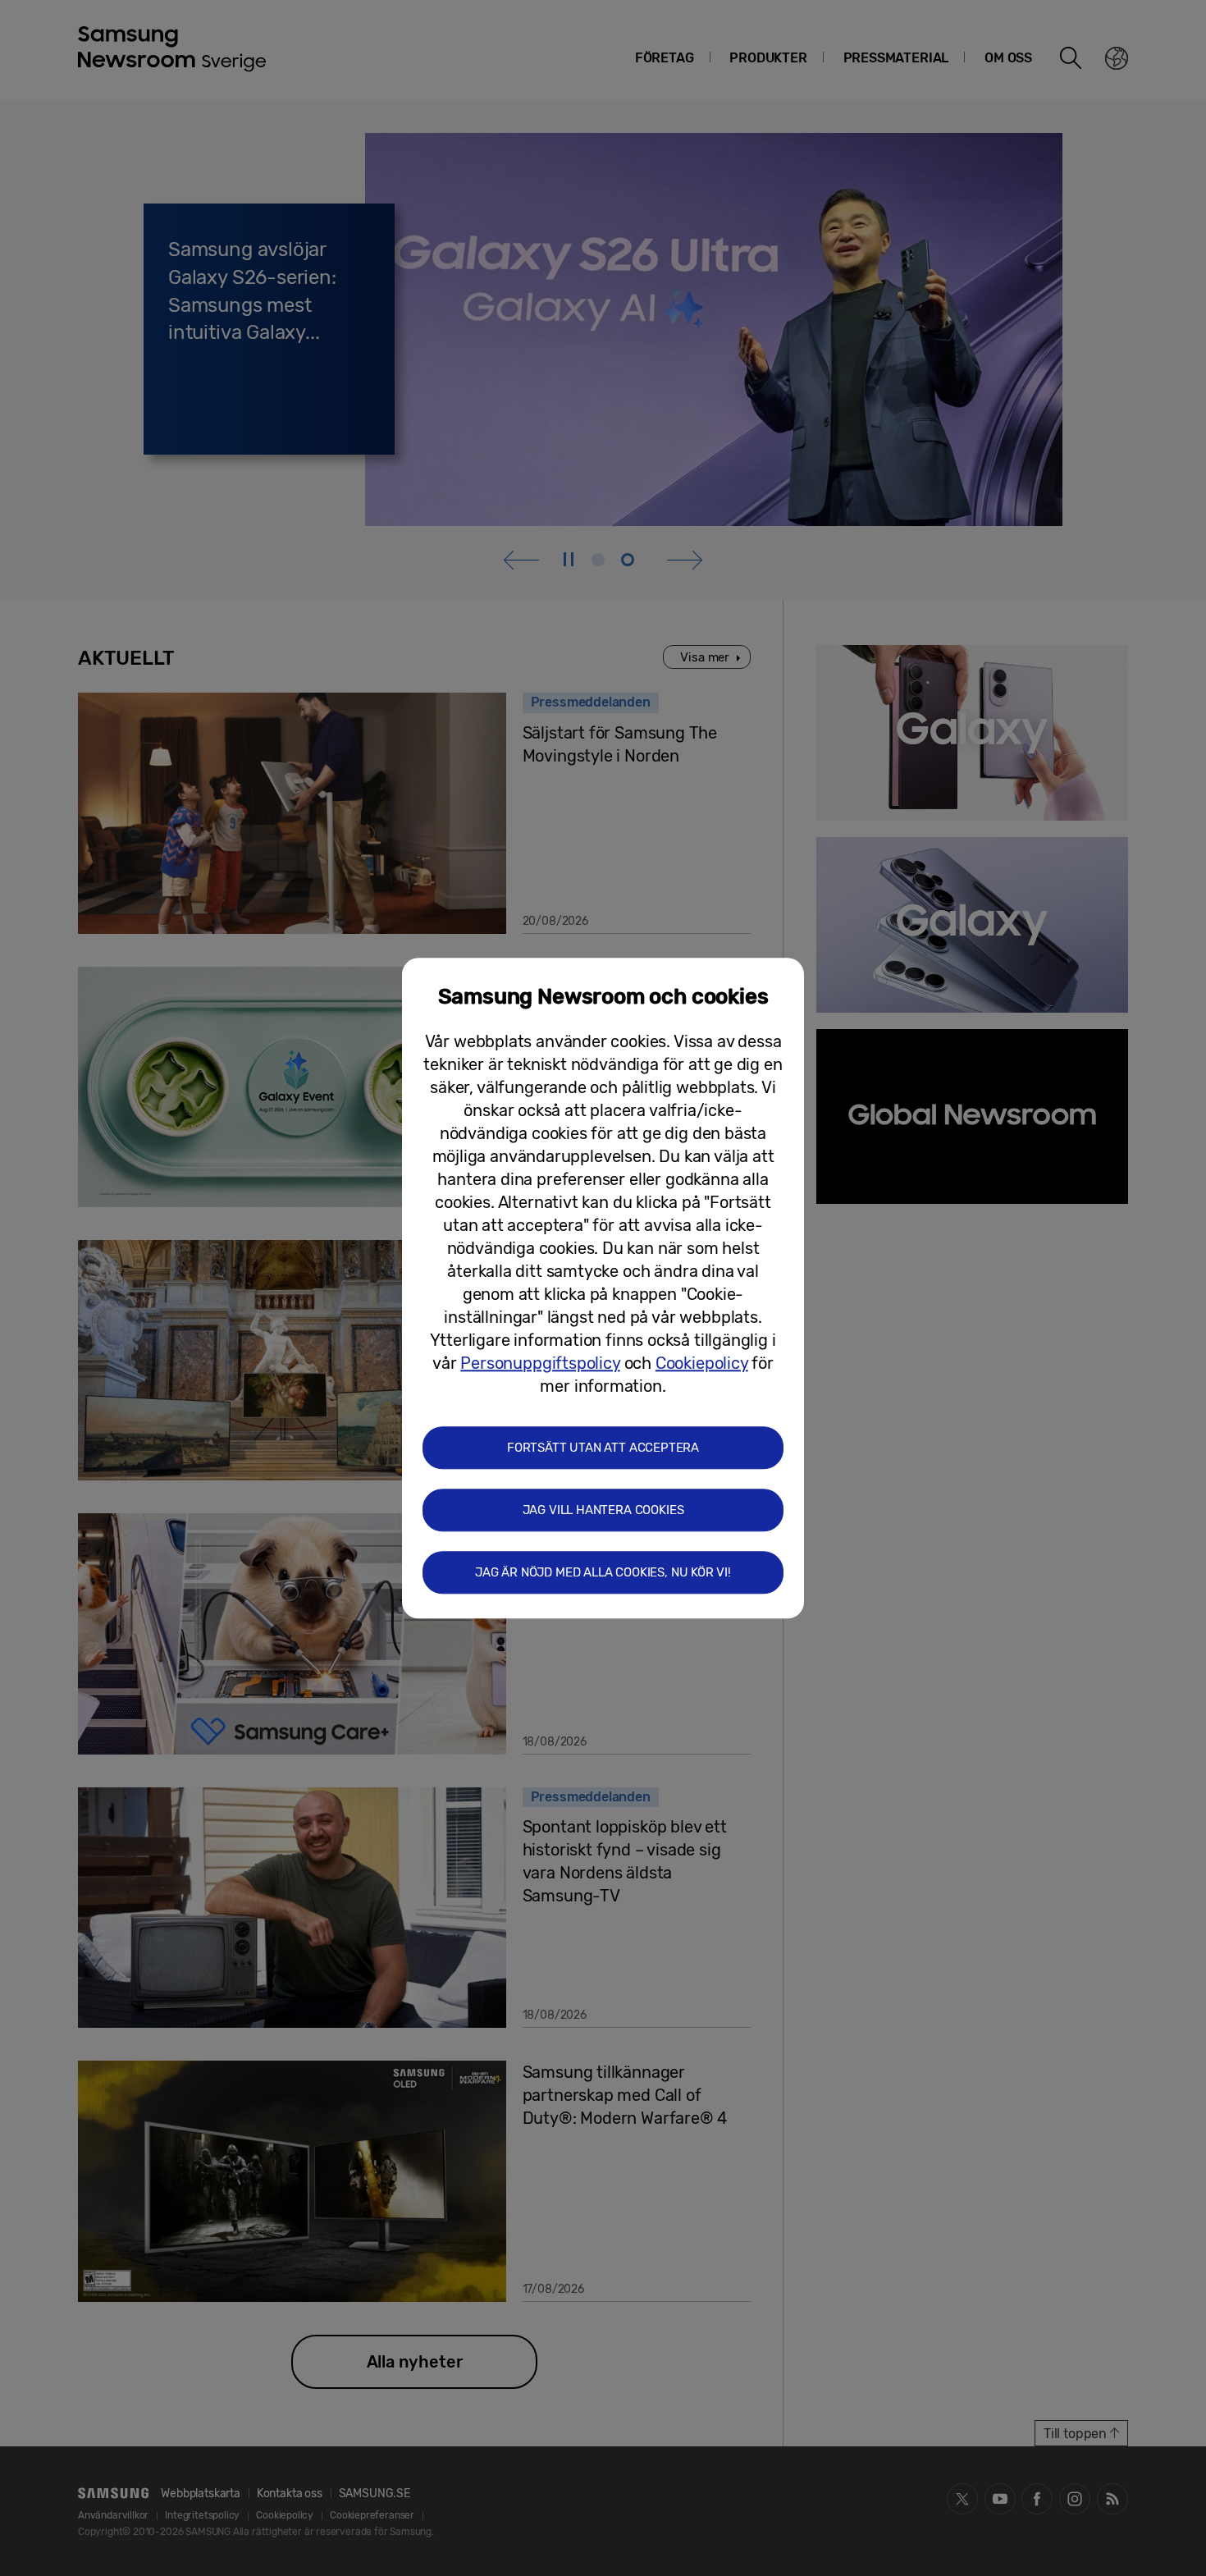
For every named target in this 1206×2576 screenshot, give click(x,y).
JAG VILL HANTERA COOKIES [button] (603, 1510)
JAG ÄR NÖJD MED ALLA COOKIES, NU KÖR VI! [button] (603, 1572)
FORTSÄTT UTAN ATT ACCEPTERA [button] (603, 1448)
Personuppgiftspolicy (540, 1363)
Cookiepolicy (702, 1363)
